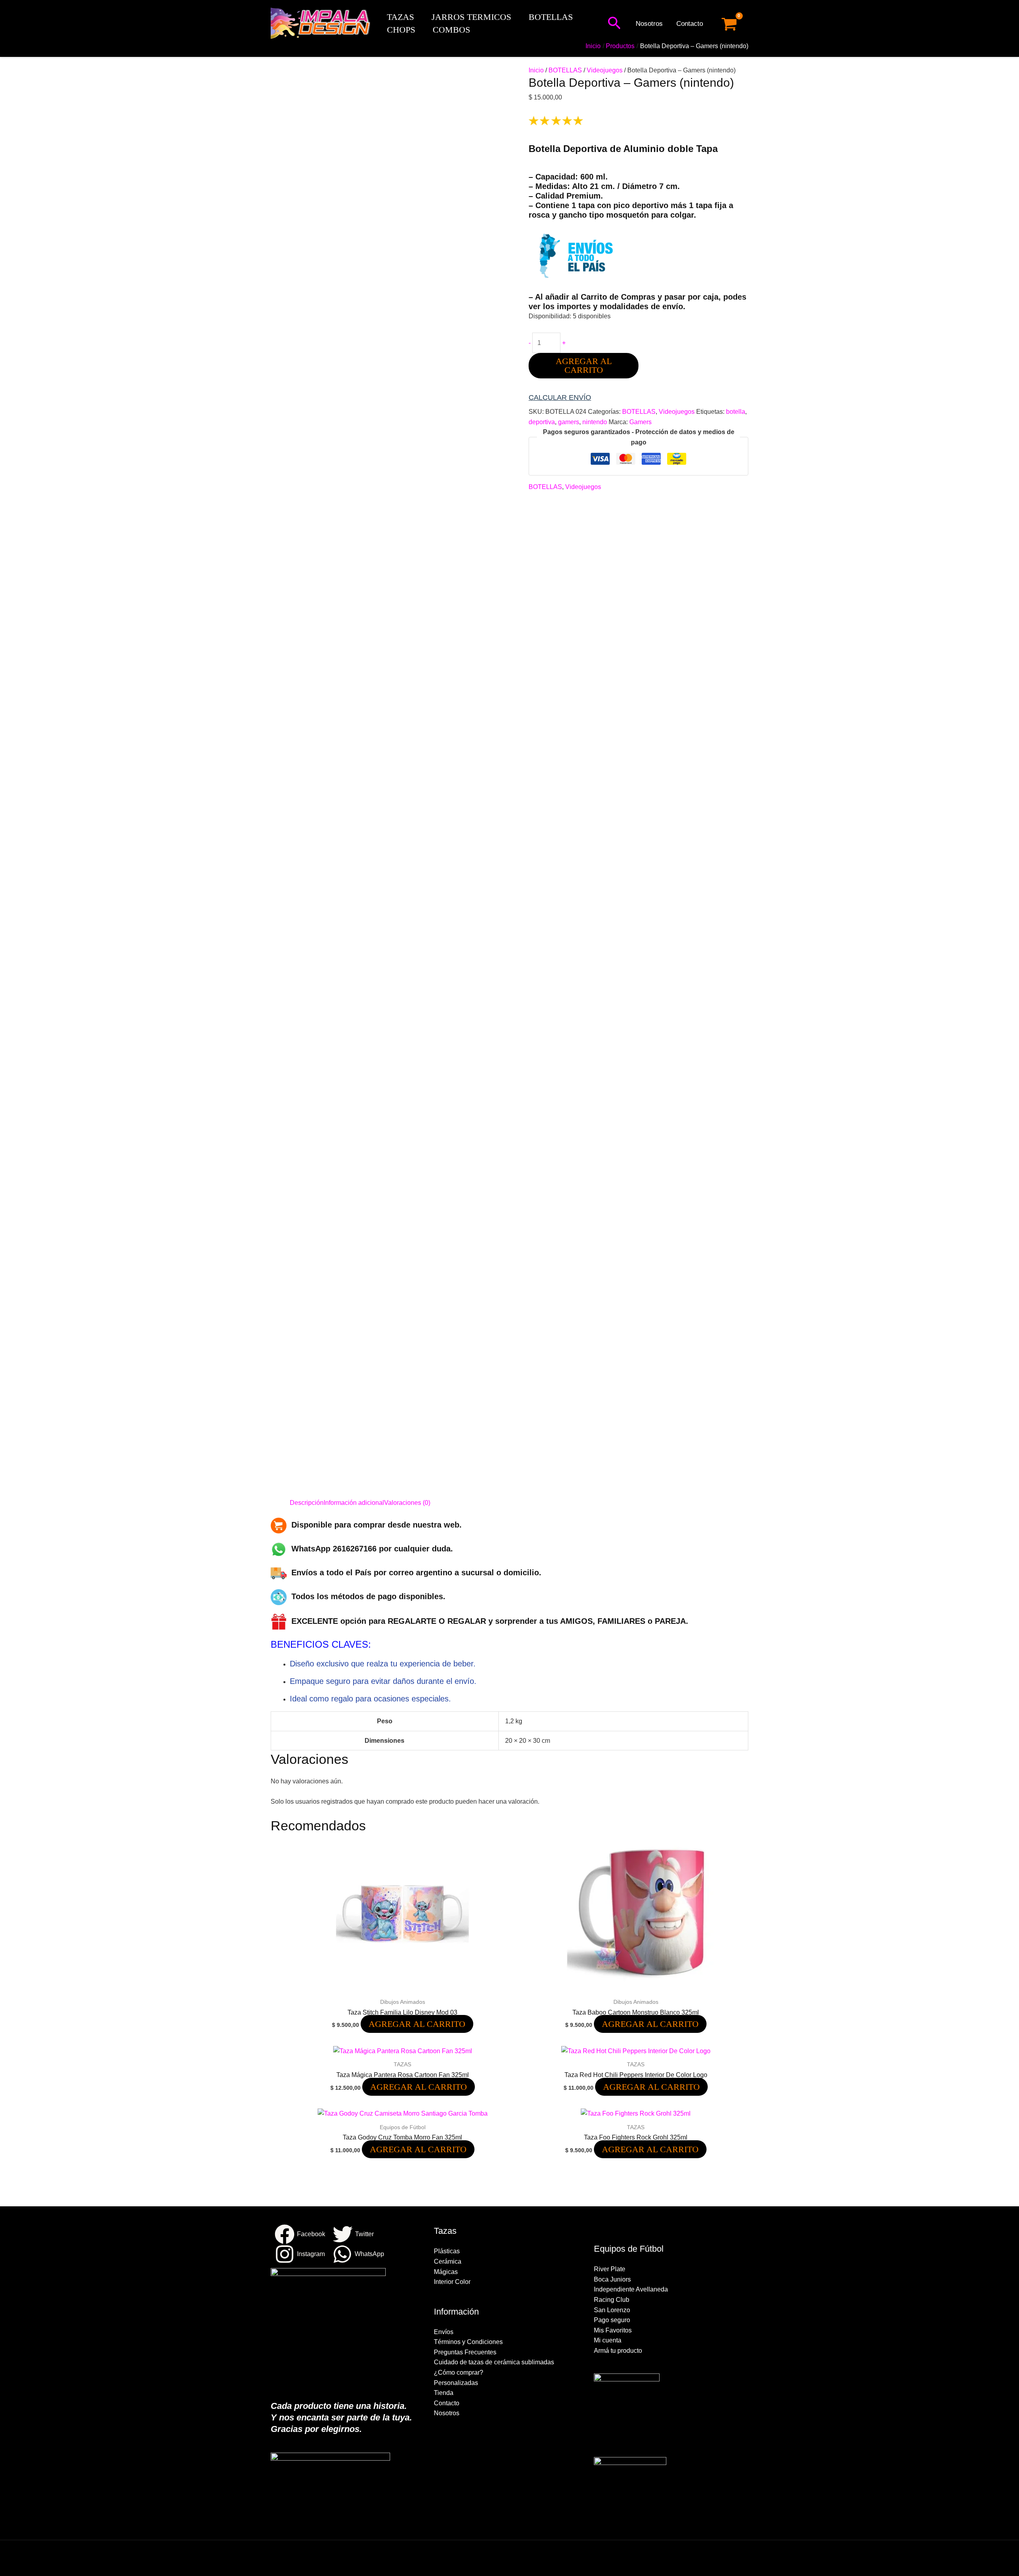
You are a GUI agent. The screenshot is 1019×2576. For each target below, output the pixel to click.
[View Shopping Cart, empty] (729, 24)
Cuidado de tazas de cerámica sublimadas (494, 2362)
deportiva (542, 422)
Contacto (690, 24)
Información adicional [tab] (354, 1503)
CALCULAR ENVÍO (560, 398)
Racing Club (612, 2300)
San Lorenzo (612, 2310)
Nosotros (649, 24)
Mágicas (446, 2272)
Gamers (640, 422)
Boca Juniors (612, 2279)
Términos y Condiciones (468, 2342)
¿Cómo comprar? (459, 2372)
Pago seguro (612, 2320)
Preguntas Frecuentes (465, 2352)
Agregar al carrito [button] (417, 2024)
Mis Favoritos (613, 2330)
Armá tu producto (618, 2351)
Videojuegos (605, 70)
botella (736, 412)
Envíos (444, 2332)
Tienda (444, 2393)
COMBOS (451, 30)
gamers (569, 422)
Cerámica (448, 2261)
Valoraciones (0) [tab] (407, 1503)
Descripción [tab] (307, 1503)
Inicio (536, 70)
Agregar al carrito (584, 365)
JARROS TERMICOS (471, 17)
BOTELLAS (551, 17)
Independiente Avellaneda (631, 2289)
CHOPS (401, 30)
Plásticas (447, 2251)
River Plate (610, 2269)
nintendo (595, 422)
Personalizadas (456, 2383)
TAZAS (400, 17)
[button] (614, 24)
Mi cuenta (608, 2340)
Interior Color (452, 2282)
